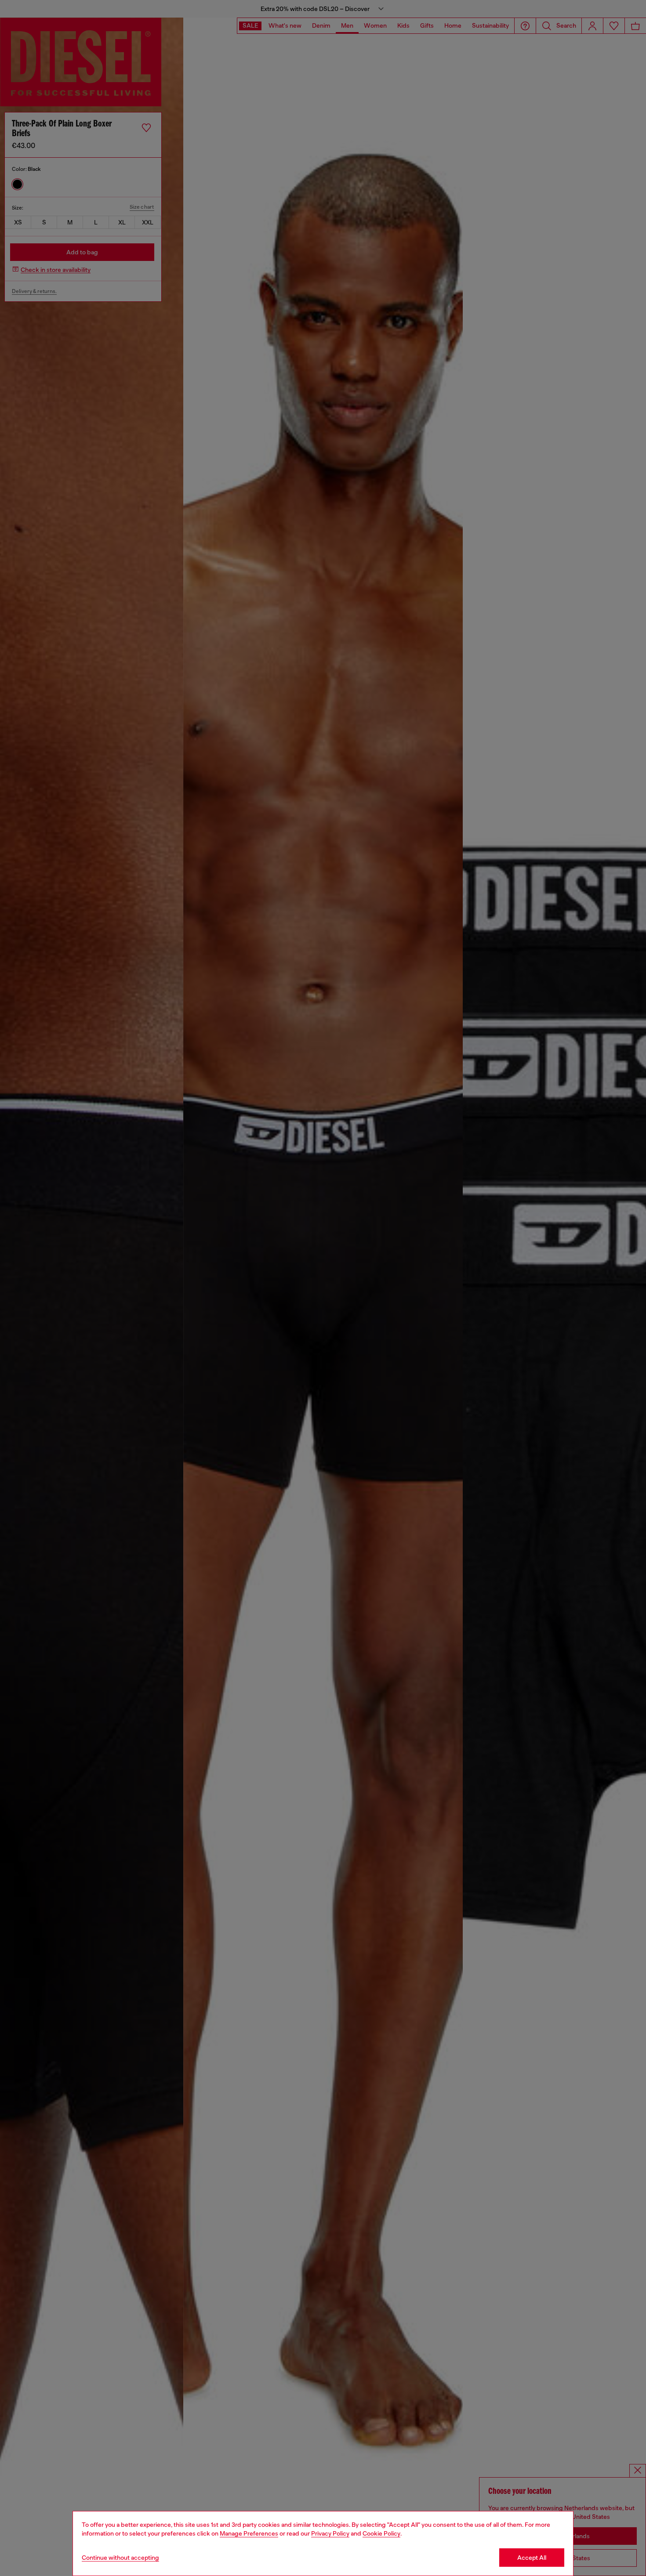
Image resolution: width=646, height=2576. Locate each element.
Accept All (532, 2558)
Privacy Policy (330, 2533)
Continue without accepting (120, 2558)
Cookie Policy (381, 2533)
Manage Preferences (249, 2533)
